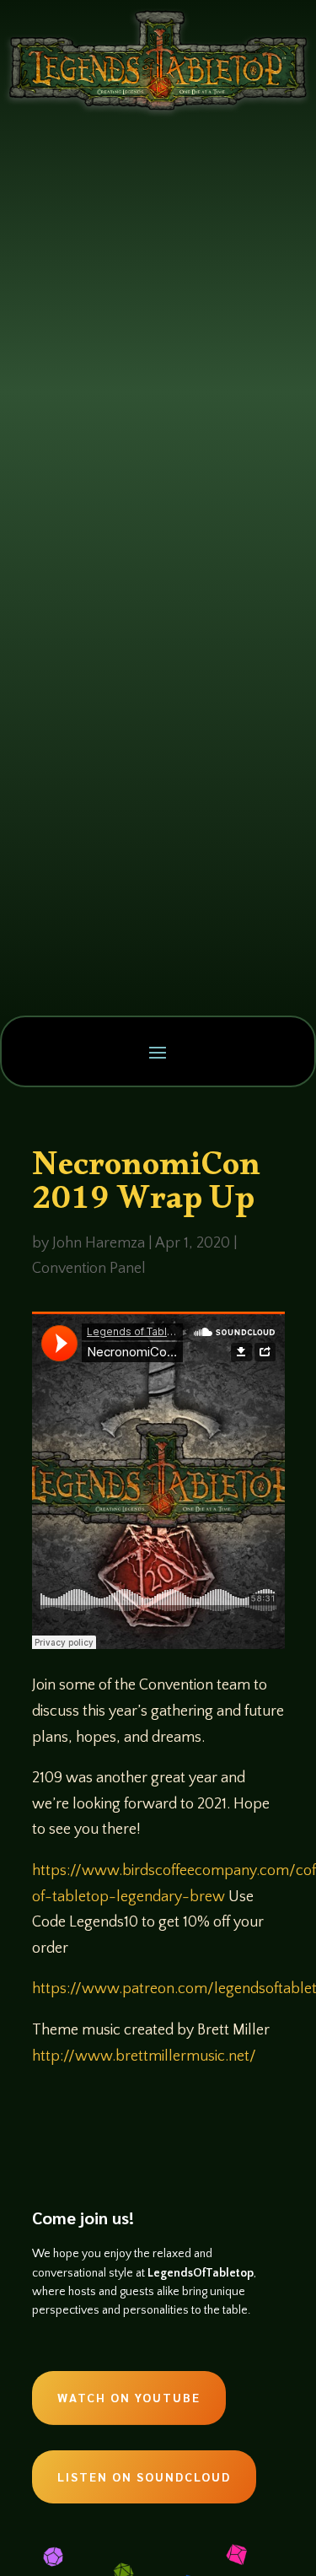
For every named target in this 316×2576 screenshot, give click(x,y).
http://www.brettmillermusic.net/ (144, 2056)
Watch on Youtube (129, 2397)
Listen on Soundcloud (144, 2476)
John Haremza (99, 1243)
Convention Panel (89, 1269)
